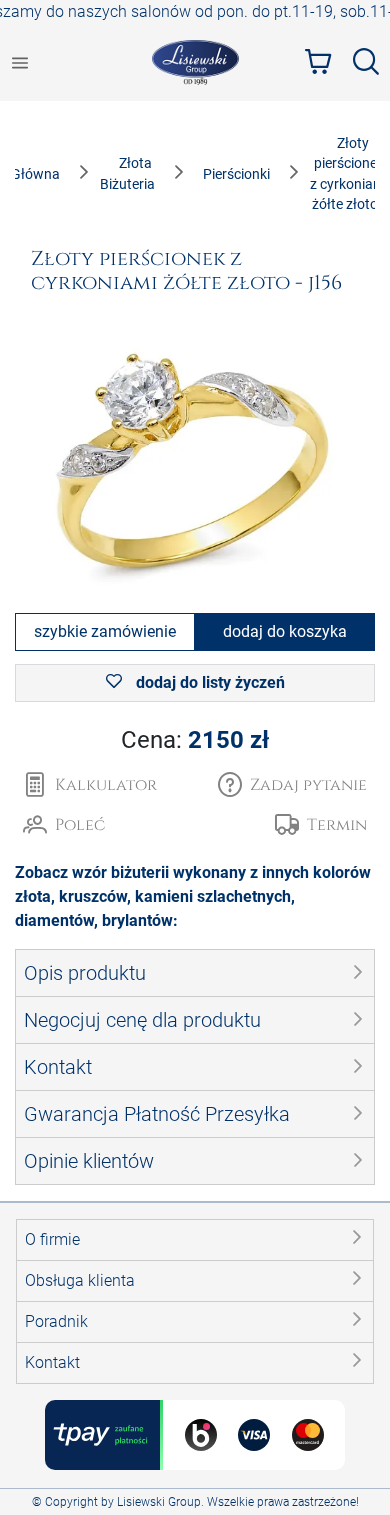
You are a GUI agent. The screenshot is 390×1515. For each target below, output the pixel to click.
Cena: (195, 740)
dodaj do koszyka (285, 631)
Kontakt (52, 1362)
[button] (292, 785)
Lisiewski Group (159, 1502)
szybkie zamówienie (105, 631)
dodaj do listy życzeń (208, 682)
